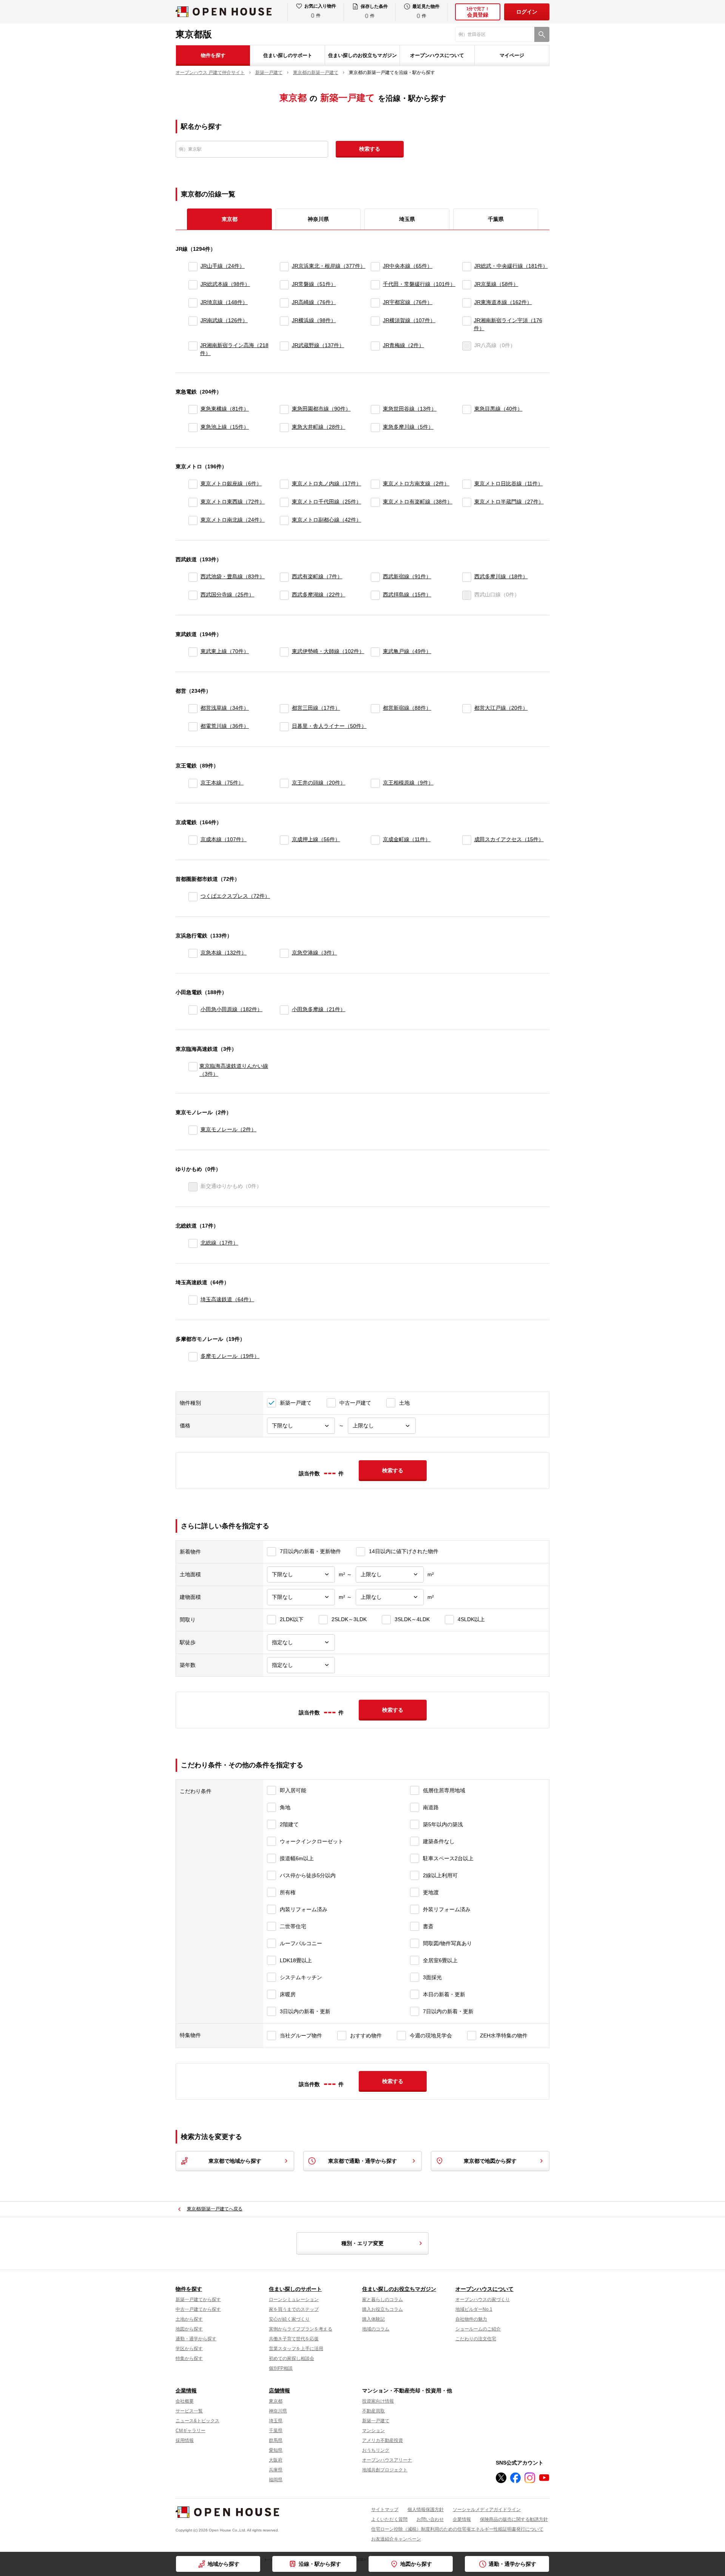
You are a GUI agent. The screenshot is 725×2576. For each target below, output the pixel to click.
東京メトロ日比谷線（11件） (509, 483)
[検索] (542, 34)
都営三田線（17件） (316, 708)
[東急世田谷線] (375, 409)
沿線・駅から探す (320, 2564)
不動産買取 (373, 2411)
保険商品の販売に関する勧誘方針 (514, 2519)
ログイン (527, 12)
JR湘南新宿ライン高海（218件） (234, 349)
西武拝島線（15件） (407, 595)
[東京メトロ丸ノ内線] (284, 484)
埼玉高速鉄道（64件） (227, 1299)
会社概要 (185, 2401)
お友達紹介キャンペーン (396, 2539)
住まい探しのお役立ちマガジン (362, 55)
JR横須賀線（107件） (409, 320)
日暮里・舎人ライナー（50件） (329, 726)
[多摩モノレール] (193, 1357)
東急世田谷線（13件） (410, 409)
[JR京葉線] (467, 285)
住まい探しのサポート (288, 55)
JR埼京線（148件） (224, 302)
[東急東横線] (193, 409)
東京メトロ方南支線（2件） (416, 483)
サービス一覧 (189, 2411)
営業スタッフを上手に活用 (296, 2349)
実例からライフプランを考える (301, 2329)
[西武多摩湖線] (284, 595)
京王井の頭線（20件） (319, 783)
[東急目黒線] (467, 409)
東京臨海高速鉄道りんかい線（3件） (234, 1070)
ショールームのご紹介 (478, 2329)
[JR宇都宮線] (375, 303)
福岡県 (276, 2480)
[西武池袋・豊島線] (193, 577)
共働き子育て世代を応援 (294, 2339)
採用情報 (185, 2440)
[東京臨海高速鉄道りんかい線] (192, 1070)
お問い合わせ (430, 2519)
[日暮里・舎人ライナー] (284, 727)
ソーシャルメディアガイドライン (487, 2510)
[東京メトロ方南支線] (375, 484)
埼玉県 (407, 219)
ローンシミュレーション (294, 2300)
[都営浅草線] (193, 709)
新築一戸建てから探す (198, 2300)
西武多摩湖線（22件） (319, 595)
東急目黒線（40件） (498, 409)
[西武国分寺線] (193, 595)
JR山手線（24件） (223, 266)
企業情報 (186, 2391)
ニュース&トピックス (197, 2421)
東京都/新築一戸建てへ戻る (215, 2209)
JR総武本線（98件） (225, 284)
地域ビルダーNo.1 (474, 2309)
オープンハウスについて (437, 55)
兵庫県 (276, 2470)
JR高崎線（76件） (314, 302)
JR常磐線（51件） (314, 284)
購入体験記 (373, 2319)
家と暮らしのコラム (383, 2300)
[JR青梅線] (375, 349)
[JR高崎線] (284, 303)
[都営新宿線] (375, 709)
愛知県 (276, 2450)
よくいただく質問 (389, 2519)
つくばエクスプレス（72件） (235, 896)
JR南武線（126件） (224, 320)
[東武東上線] (193, 652)
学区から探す (189, 2349)
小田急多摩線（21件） (319, 1009)
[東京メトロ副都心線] (284, 520)
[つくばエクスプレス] (193, 897)
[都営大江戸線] (467, 709)
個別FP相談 (281, 2368)
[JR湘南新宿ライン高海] (193, 349)
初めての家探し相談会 (292, 2358)
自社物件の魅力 (471, 2319)
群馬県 (276, 2440)
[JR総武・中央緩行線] (467, 267)
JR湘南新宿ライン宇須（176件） (508, 324)
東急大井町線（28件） (319, 427)
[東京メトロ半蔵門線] (467, 502)
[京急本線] (193, 953)
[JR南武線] (193, 324)
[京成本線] (193, 840)
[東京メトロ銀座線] (193, 484)
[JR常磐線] (284, 285)
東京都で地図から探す (490, 2161)
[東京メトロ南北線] (193, 520)
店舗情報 (279, 2391)
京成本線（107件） (224, 839)
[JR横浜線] (284, 324)
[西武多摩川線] (467, 577)
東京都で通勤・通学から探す (362, 2161)
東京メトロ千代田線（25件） (327, 502)
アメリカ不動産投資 (383, 2440)
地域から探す (224, 2564)
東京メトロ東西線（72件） (233, 502)
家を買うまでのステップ (294, 2309)
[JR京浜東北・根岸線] (284, 267)
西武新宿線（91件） (407, 576)
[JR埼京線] (193, 303)
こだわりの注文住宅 (476, 2339)
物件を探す (213, 55)
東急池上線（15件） (225, 427)
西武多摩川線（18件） (501, 576)
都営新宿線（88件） (407, 708)
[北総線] (193, 1243)
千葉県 (496, 219)
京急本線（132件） (224, 953)
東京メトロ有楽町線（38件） (418, 502)
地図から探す (416, 2564)
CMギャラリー (191, 2431)
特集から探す (189, 2358)
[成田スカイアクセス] (467, 840)
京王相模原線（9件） (408, 783)
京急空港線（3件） (315, 953)
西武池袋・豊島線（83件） (233, 576)
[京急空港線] (284, 953)
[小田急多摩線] (284, 1010)
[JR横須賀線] (375, 324)
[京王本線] (193, 783)
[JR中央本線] (375, 267)
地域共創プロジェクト (385, 2470)
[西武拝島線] (375, 595)
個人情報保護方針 (426, 2510)
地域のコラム (376, 2329)
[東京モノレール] (193, 1130)
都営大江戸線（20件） (501, 708)
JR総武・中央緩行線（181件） (511, 266)
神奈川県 (318, 219)
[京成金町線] (375, 840)
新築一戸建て (376, 2421)
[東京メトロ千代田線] (284, 502)
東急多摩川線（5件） (408, 427)
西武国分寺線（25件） (227, 595)
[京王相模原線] (375, 783)
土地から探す (189, 2319)
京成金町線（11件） (407, 839)
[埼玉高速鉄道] (193, 1300)
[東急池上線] (193, 428)
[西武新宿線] (375, 577)
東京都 (276, 2401)
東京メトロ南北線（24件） (233, 520)
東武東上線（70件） (225, 651)
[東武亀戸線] (375, 652)
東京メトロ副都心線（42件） (327, 520)
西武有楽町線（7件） (317, 576)
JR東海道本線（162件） (503, 302)
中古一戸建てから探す (198, 2309)
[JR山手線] (193, 267)
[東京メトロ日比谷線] (467, 484)
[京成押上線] (284, 840)
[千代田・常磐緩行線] (375, 285)
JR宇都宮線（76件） (408, 302)
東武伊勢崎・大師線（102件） (328, 651)
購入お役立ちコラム (383, 2309)
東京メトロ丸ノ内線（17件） (327, 483)
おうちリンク (376, 2450)
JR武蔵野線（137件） (318, 345)
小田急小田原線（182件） (231, 1009)
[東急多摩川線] (375, 428)
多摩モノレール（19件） (230, 1356)
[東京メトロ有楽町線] (375, 502)
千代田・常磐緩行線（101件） (419, 284)
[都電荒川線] (193, 727)
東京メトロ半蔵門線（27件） (509, 502)
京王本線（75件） (222, 783)
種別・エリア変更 (362, 2243)
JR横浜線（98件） (314, 320)
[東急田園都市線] (284, 409)
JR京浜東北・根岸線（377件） (329, 266)
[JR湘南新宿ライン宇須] (467, 324)
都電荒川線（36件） (225, 726)
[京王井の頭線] (284, 783)
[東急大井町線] (284, 428)
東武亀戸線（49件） (407, 651)
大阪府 (276, 2460)
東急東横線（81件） (225, 409)
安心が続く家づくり (289, 2319)
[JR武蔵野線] (284, 349)
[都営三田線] (284, 709)
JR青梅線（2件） (403, 345)
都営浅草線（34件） (225, 708)
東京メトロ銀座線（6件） (231, 483)
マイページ (512, 55)
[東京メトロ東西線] (193, 502)
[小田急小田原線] (193, 1010)
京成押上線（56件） (316, 839)
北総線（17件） (219, 1243)
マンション (373, 2431)
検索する (370, 149)
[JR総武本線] (193, 285)
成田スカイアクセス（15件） (509, 839)
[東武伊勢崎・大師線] (284, 652)
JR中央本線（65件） (408, 266)
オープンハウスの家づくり (483, 2300)
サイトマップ (385, 2510)
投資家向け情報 (378, 2401)
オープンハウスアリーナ (387, 2460)
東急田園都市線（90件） (321, 409)
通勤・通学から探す (512, 2564)
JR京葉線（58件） (496, 284)
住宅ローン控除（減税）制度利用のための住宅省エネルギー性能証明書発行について (457, 2529)
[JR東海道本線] (467, 303)
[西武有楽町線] (284, 577)
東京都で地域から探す (235, 2161)
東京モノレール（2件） (228, 1129)
